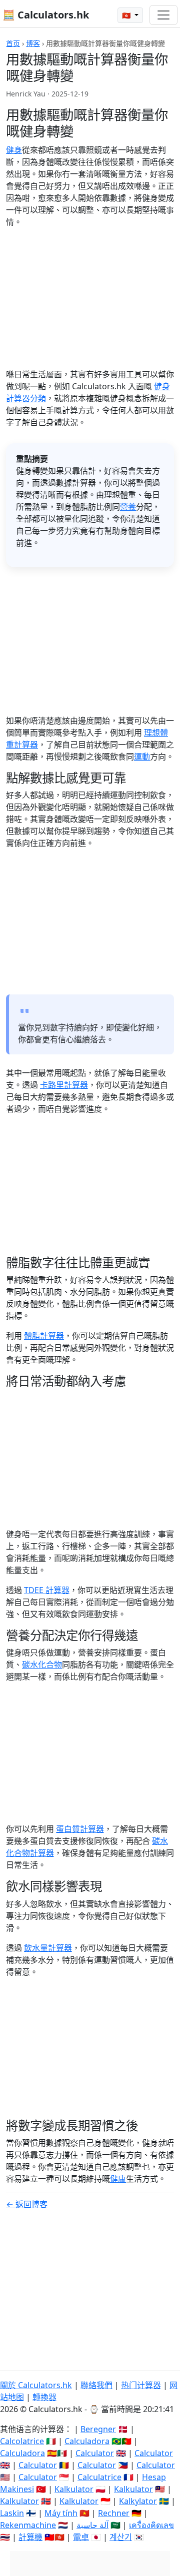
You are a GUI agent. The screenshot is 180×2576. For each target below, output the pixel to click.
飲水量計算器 (48, 1948)
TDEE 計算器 (47, 1590)
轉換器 (44, 2397)
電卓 (81, 2537)
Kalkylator (138, 2501)
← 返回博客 (27, 2204)
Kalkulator (74, 2489)
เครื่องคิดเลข (151, 2525)
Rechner (114, 2513)
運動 (142, 757)
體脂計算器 (44, 1336)
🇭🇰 (127, 15)
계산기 (121, 2537)
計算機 (30, 2537)
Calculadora (87, 2441)
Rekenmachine (28, 2525)
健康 (118, 2179)
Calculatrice (99, 2477)
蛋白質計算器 (80, 1829)
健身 (14, 150)
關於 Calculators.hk (36, 2385)
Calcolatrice (22, 2441)
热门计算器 (141, 2385)
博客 (33, 43)
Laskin (12, 2513)
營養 (128, 507)
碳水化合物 (42, 1665)
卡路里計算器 (64, 1085)
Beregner (98, 2429)
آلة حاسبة (92, 2525)
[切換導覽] (163, 15)
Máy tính (61, 2513)
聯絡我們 (96, 2385)
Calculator (95, 2453)
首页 (13, 43)
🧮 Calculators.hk (46, 15)
